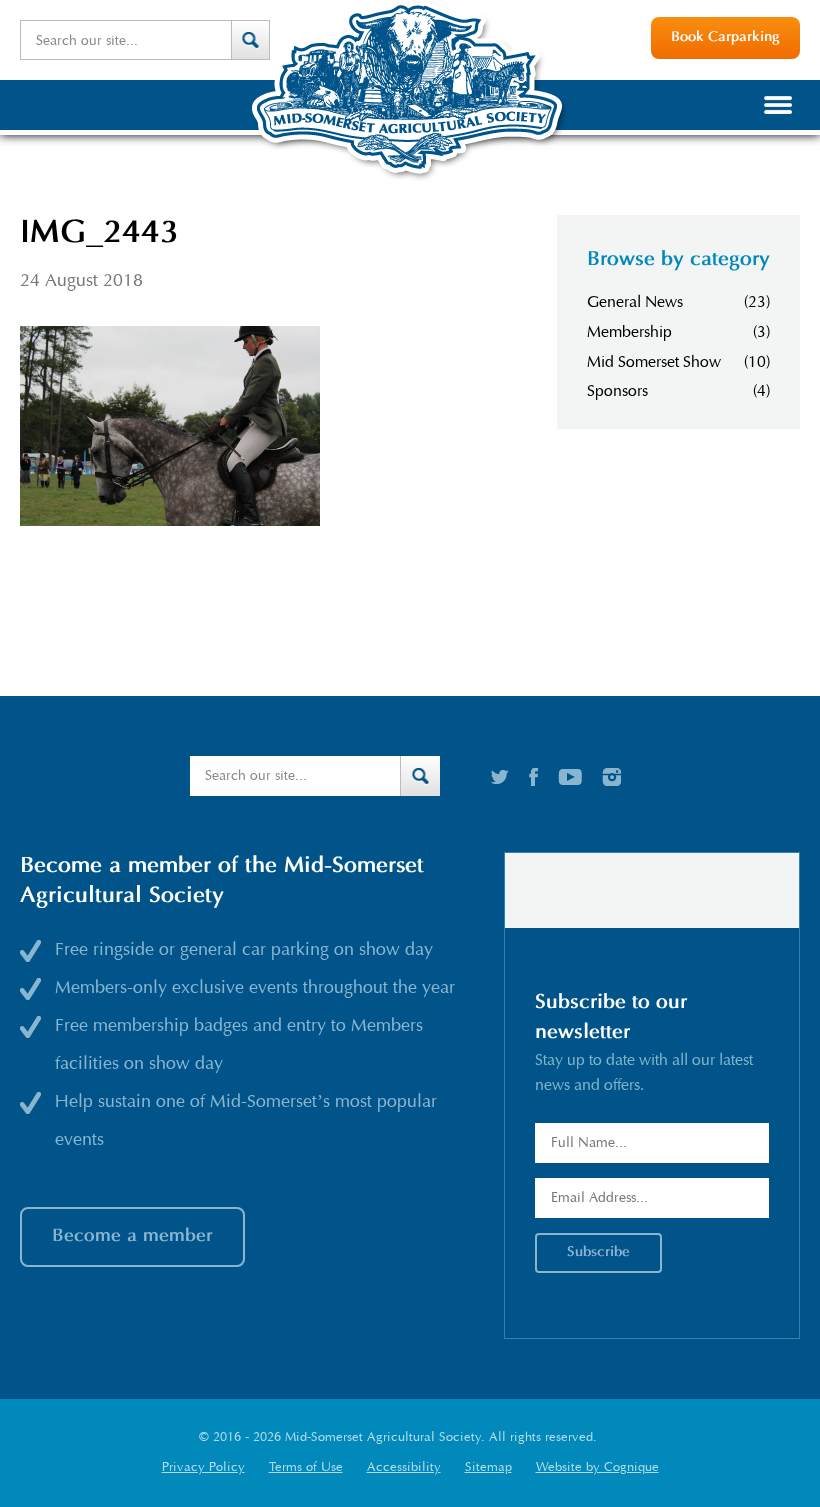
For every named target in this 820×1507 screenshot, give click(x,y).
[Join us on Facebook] (533, 777)
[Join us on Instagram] (611, 777)
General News (635, 302)
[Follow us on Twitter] (500, 777)
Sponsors (617, 391)
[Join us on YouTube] (570, 777)
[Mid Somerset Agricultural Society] (410, 179)
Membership (629, 332)
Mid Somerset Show (654, 362)
